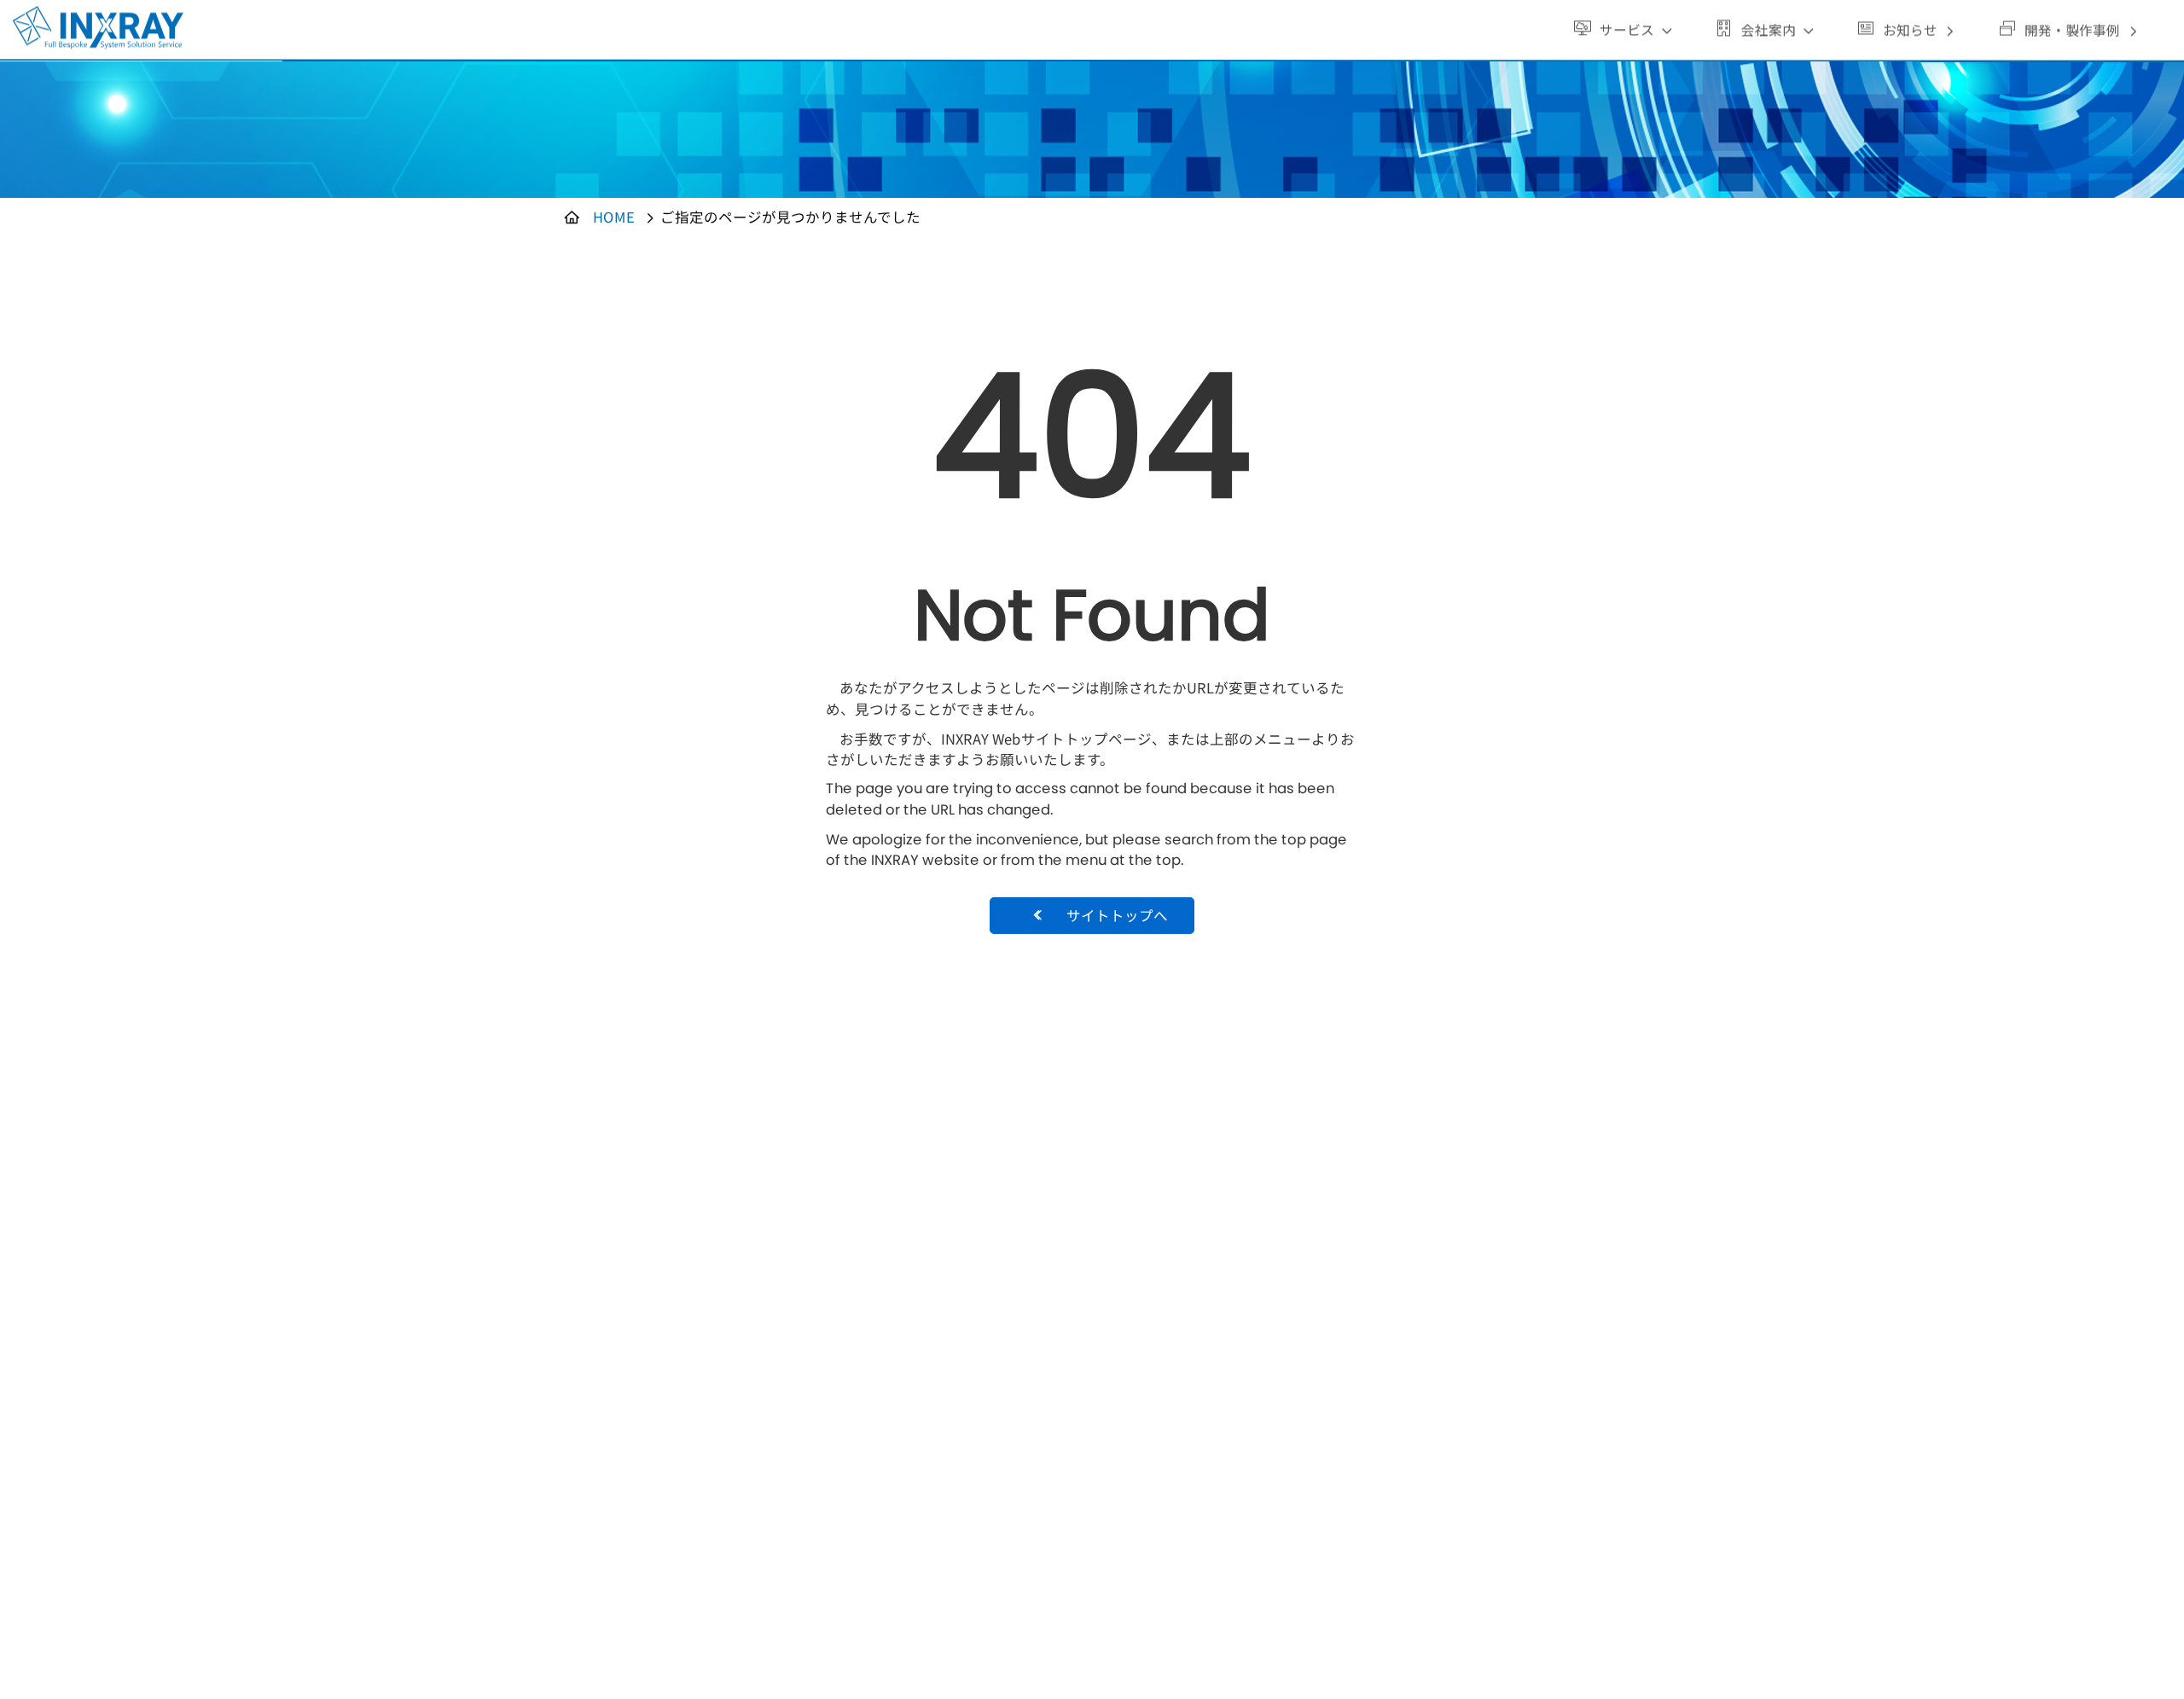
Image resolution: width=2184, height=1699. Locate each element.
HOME (614, 217)
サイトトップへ (1117, 915)
